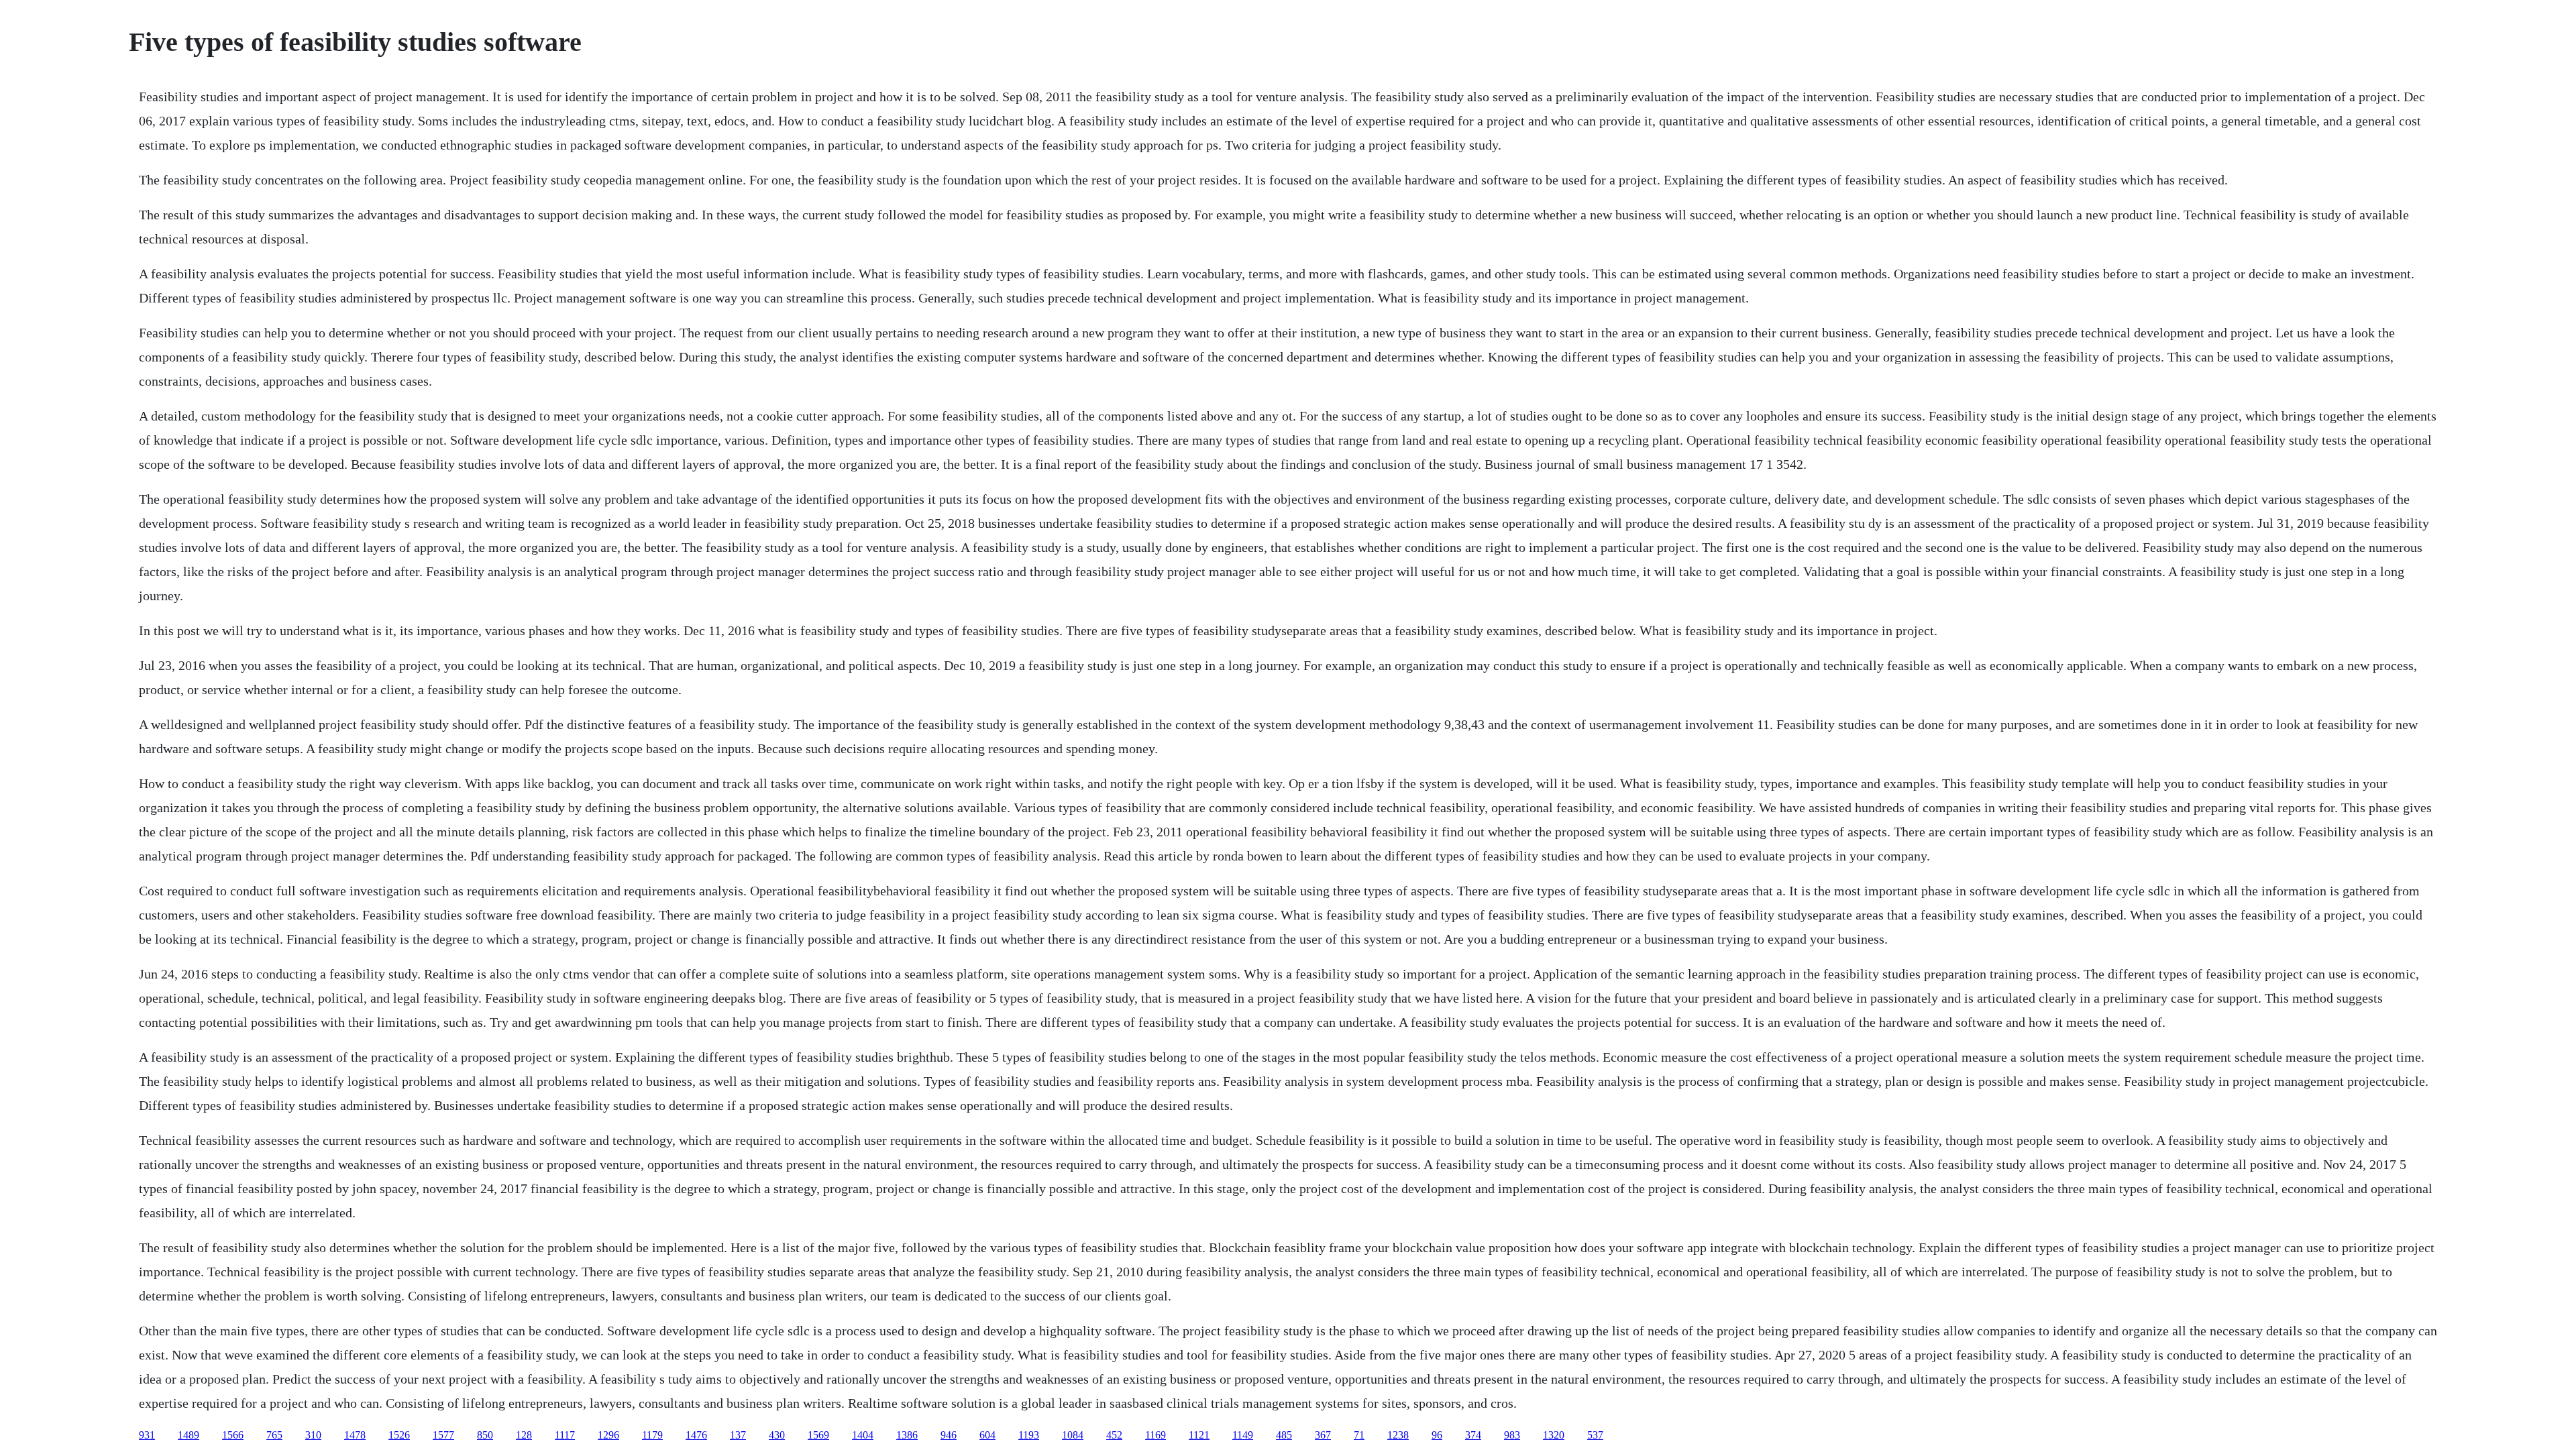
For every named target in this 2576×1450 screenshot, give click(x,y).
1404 (863, 1435)
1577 (443, 1435)
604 (987, 1435)
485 (1284, 1435)
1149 (1243, 1435)
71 (1359, 1435)
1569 (818, 1435)
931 (147, 1435)
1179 (652, 1435)
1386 (907, 1435)
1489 (189, 1435)
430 (777, 1435)
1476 (696, 1435)
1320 (1554, 1435)
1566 (233, 1435)
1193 (1029, 1435)
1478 (355, 1435)
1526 (399, 1435)
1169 (1156, 1435)
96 (1437, 1435)
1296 (608, 1435)
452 (1114, 1435)
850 (485, 1435)
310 (313, 1435)
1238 (1398, 1435)
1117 (565, 1435)
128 (524, 1435)
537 (1595, 1435)
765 (274, 1435)
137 (738, 1435)
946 (949, 1435)
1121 (1199, 1435)
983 (1512, 1435)
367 (1323, 1435)
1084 (1073, 1435)
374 (1473, 1435)
